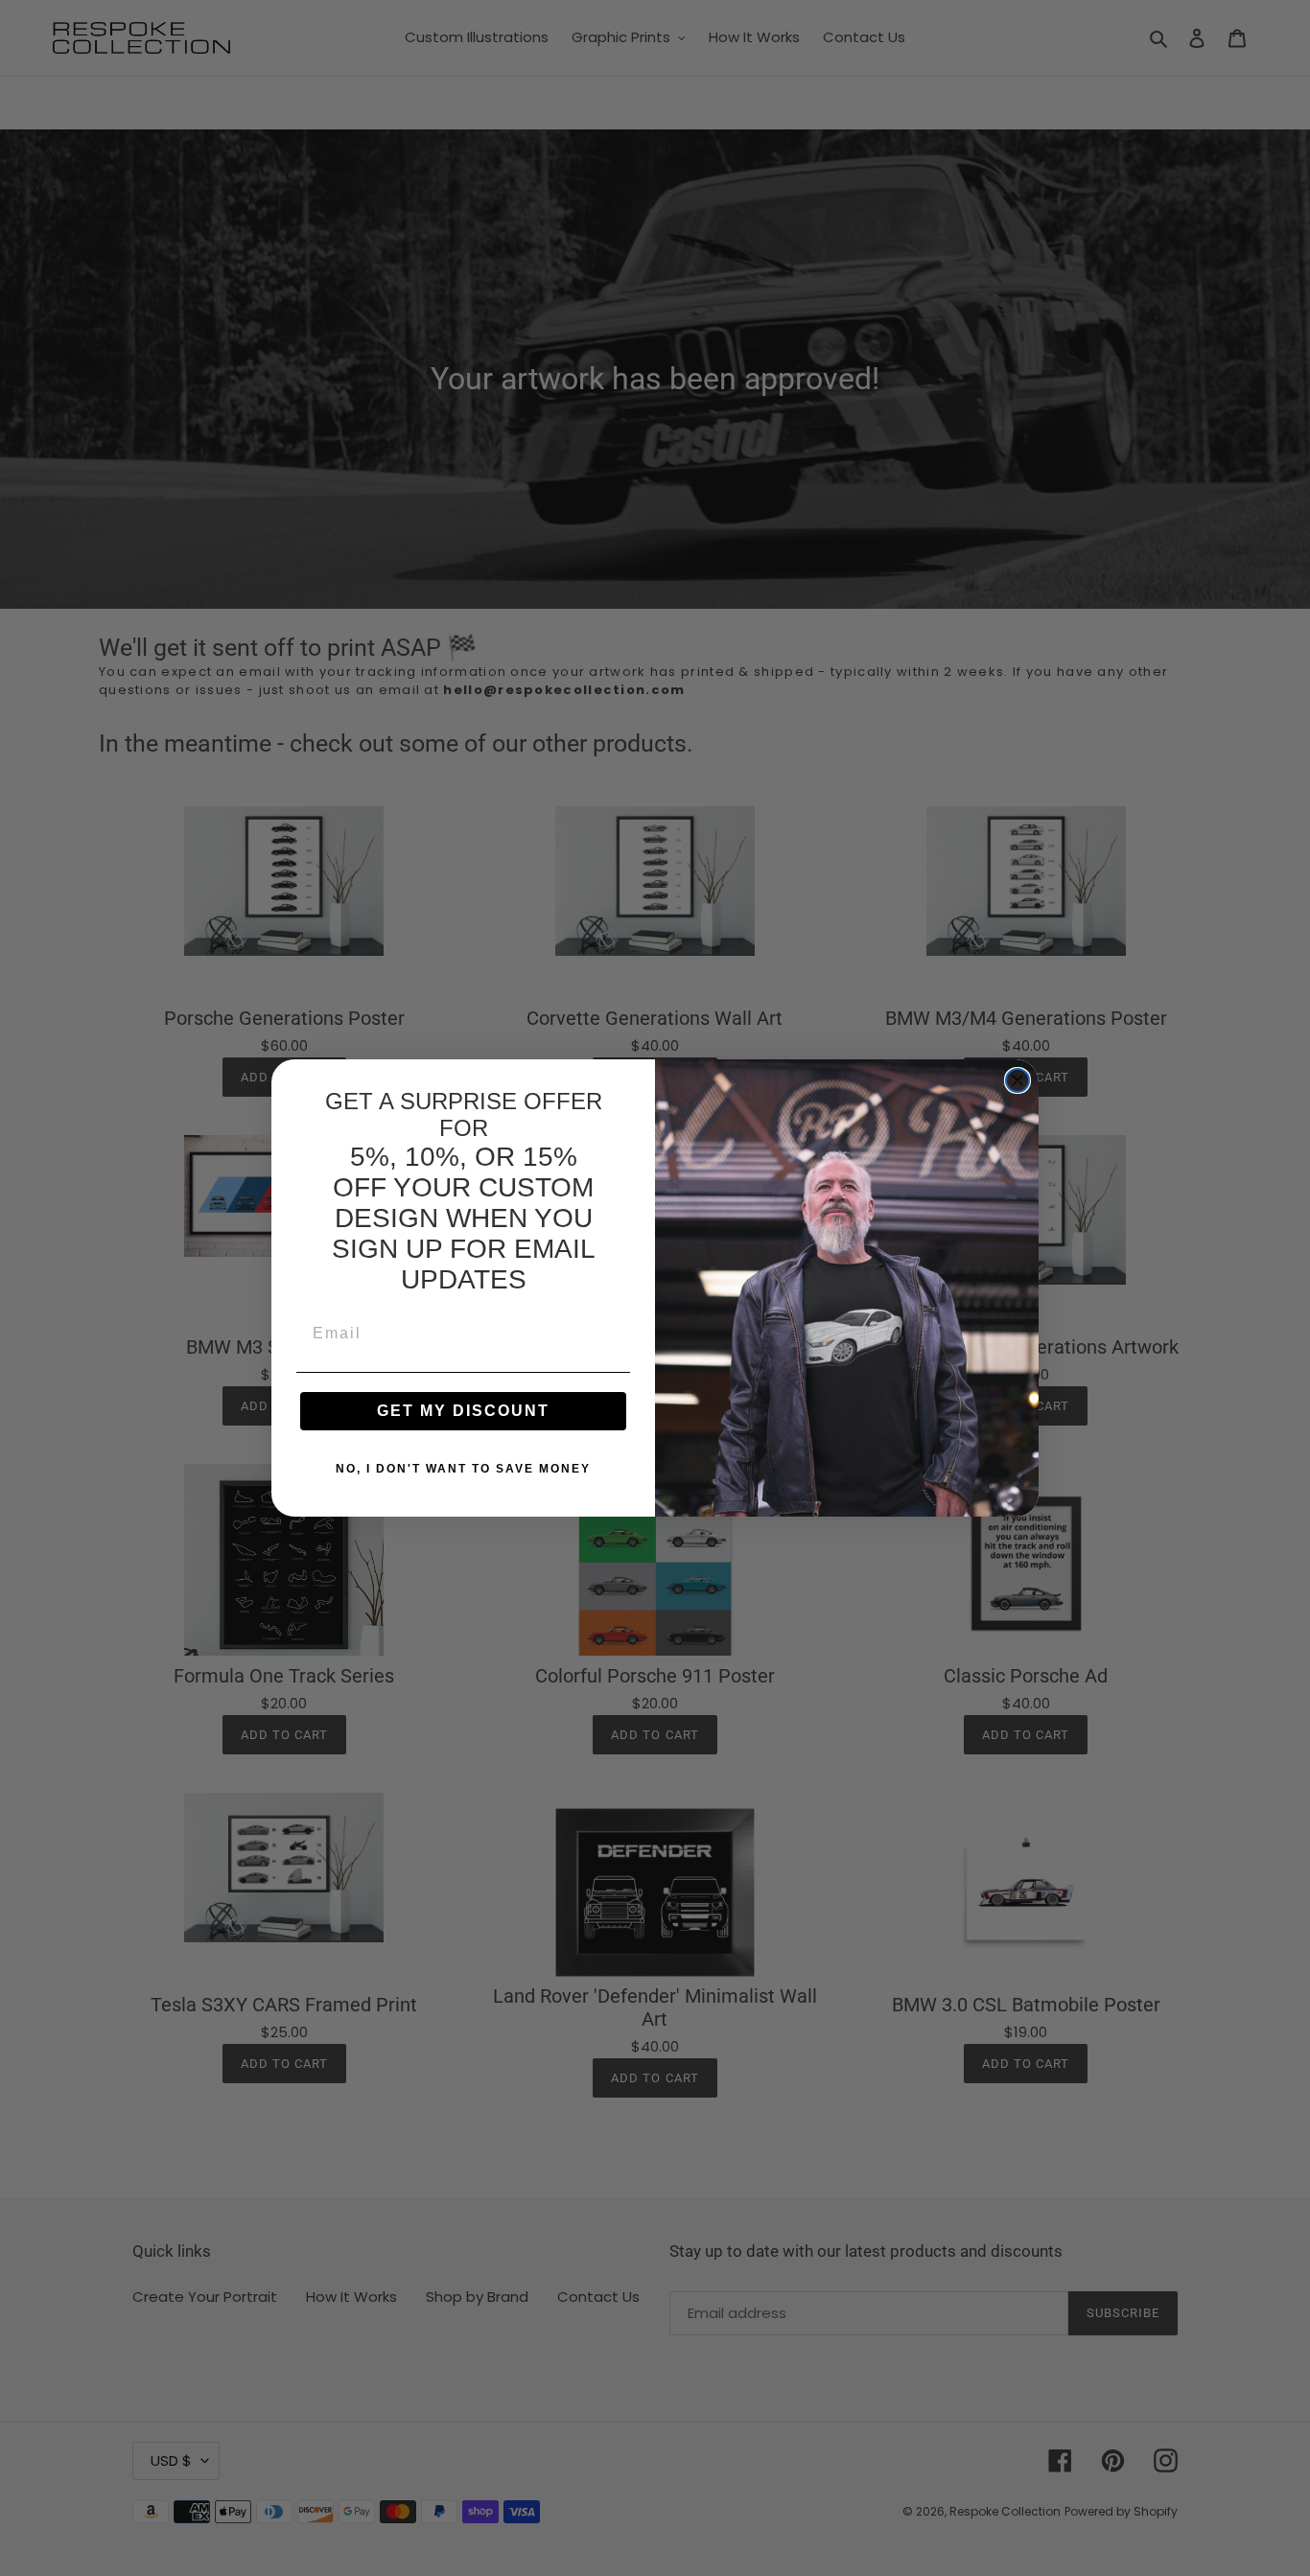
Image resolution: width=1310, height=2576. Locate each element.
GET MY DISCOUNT (463, 1411)
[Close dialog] (1018, 1080)
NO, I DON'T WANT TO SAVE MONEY (463, 1469)
